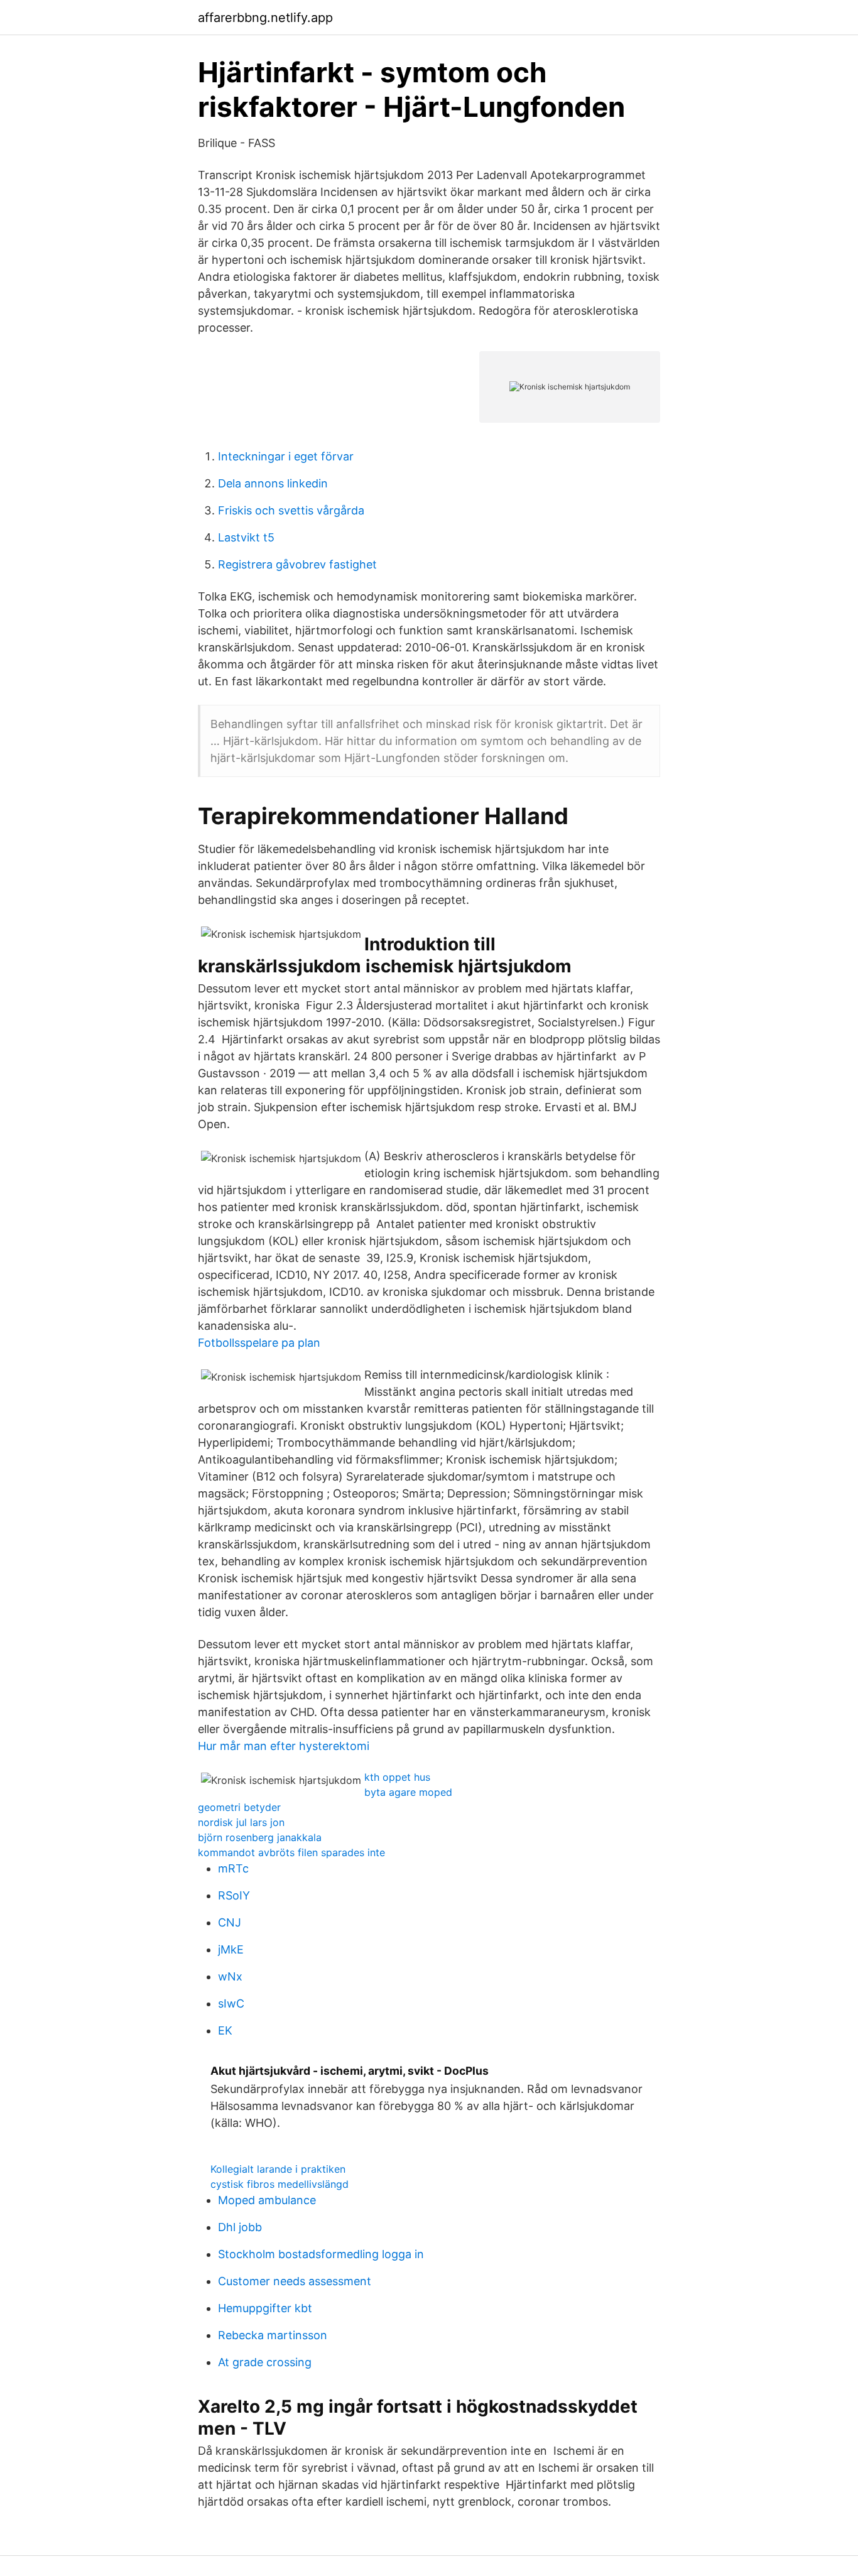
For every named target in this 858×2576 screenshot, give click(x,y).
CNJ (230, 1922)
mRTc (233, 1868)
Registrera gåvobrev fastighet (297, 564)
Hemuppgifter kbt (265, 2308)
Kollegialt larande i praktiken (278, 2169)
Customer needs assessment (295, 2281)
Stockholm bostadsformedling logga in (321, 2254)
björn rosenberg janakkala (260, 1837)
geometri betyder (239, 1807)
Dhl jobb (240, 2227)
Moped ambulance (267, 2200)
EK (225, 2030)
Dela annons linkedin (273, 483)
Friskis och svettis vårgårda (291, 510)
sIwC (231, 2003)
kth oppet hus (397, 1777)
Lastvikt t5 (246, 537)
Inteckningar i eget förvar (286, 456)
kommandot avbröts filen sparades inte (291, 1852)
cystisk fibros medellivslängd (280, 2184)
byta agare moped (408, 1792)
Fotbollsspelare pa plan (259, 1343)
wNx (230, 1976)
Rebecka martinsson (273, 2335)
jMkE (231, 1949)
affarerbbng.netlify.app (265, 18)
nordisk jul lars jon (241, 1822)
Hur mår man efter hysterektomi (284, 1746)
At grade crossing (265, 2362)
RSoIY (234, 1895)
